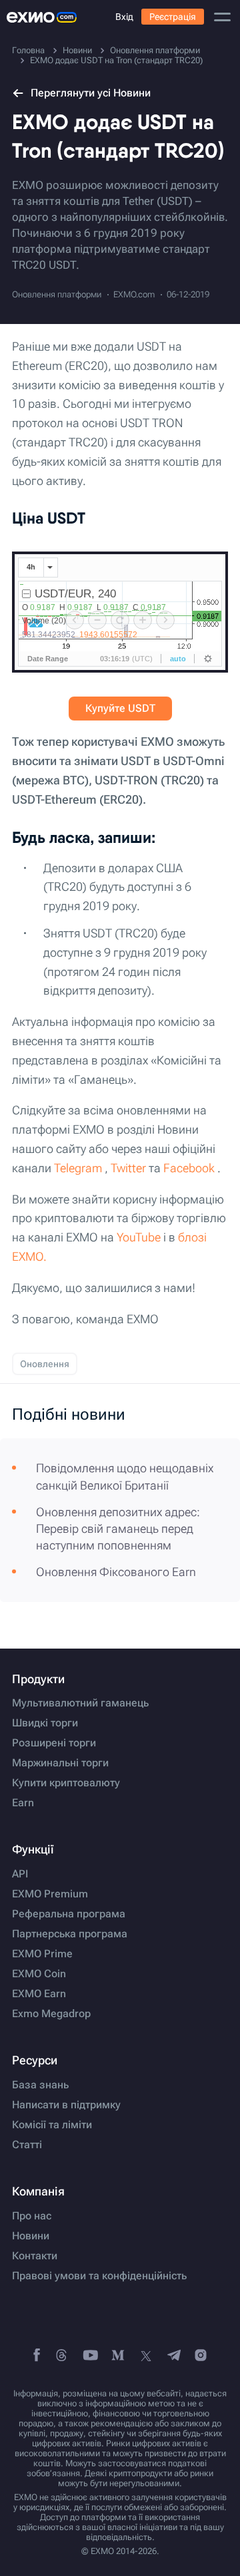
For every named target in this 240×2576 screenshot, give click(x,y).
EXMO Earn (39, 1994)
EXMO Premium (50, 1894)
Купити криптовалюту (66, 1783)
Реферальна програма (69, 1914)
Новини (31, 2236)
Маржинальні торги (60, 1763)
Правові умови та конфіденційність (99, 2276)
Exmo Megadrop (51, 2014)
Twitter (128, 1168)
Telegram (78, 1168)
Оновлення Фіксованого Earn (116, 1572)
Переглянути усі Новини (91, 93)
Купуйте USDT (120, 708)
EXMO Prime (42, 1954)
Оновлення (45, 1364)
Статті (27, 2145)
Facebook (189, 1168)
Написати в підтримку (66, 2105)
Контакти (35, 2256)
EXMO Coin (39, 1974)
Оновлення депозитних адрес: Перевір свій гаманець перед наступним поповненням (118, 1529)
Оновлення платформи (57, 294)
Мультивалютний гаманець (80, 1703)
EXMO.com (134, 294)
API (20, 1874)
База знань (40, 2085)
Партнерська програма (70, 1934)
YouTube (139, 1237)
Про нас (32, 2216)
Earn (23, 1803)
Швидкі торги (45, 1723)
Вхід (124, 17)
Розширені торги (54, 1743)
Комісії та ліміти (52, 2125)
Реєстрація (173, 17)
